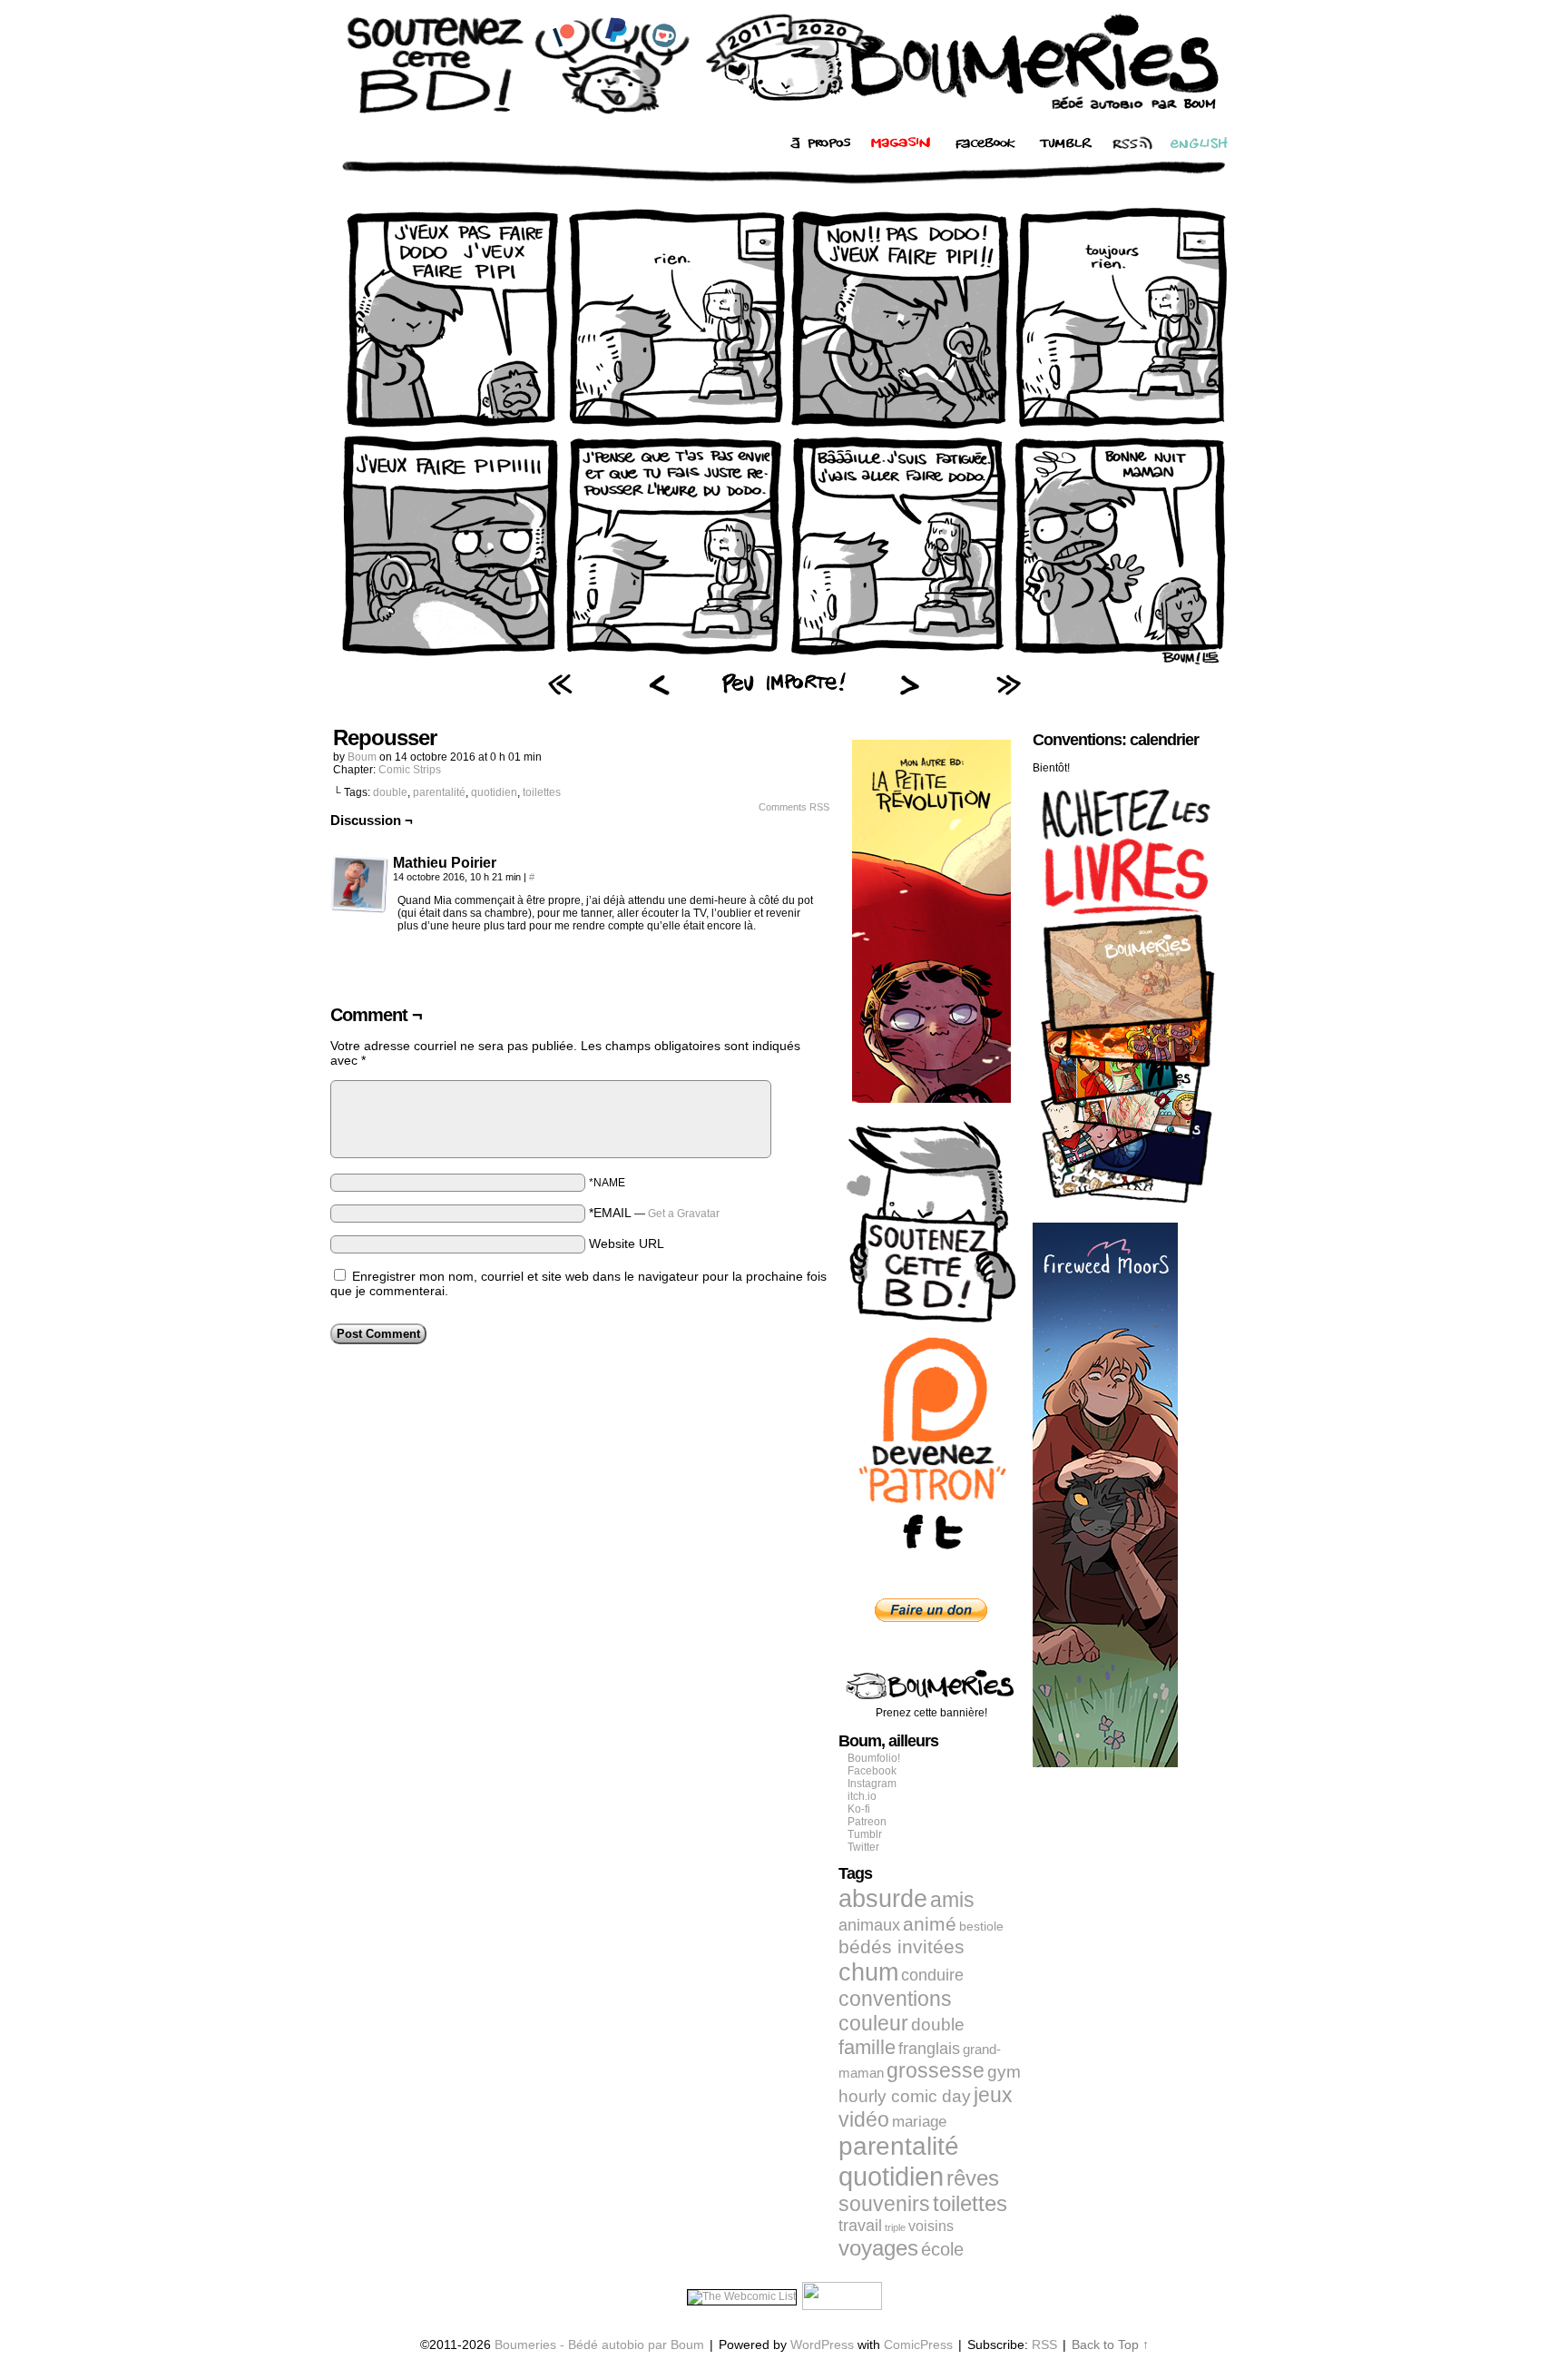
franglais (929, 2048)
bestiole (981, 1926)
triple (895, 2227)
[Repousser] (784, 664)
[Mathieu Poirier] (359, 884)
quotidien (494, 792)
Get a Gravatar (684, 1214)
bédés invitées (902, 1947)
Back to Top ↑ (1110, 2344)
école (942, 2249)
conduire (932, 1975)
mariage (919, 2122)
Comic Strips (410, 770)
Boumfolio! (874, 1758)
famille (867, 2047)
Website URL (627, 1243)
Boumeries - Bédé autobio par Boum (599, 2344)
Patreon (867, 1822)
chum (868, 1972)
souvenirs (884, 2204)
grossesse (936, 2071)
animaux (869, 1925)
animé (930, 1924)
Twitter (863, 1847)
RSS (1044, 2344)
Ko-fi (859, 1809)
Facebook (872, 1771)
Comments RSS (794, 807)
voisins (931, 2226)
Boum (362, 757)
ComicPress (918, 2344)
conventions (895, 1999)
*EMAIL (654, 1213)
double (390, 792)
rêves (973, 2178)
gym (1004, 2072)
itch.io (862, 1796)
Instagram (872, 1784)
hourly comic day (905, 2096)
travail (860, 2226)
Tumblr (865, 1834)
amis (952, 1900)
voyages (878, 2248)
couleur (873, 2023)
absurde (883, 1898)
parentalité (439, 792)
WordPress (822, 2344)
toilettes (542, 792)
